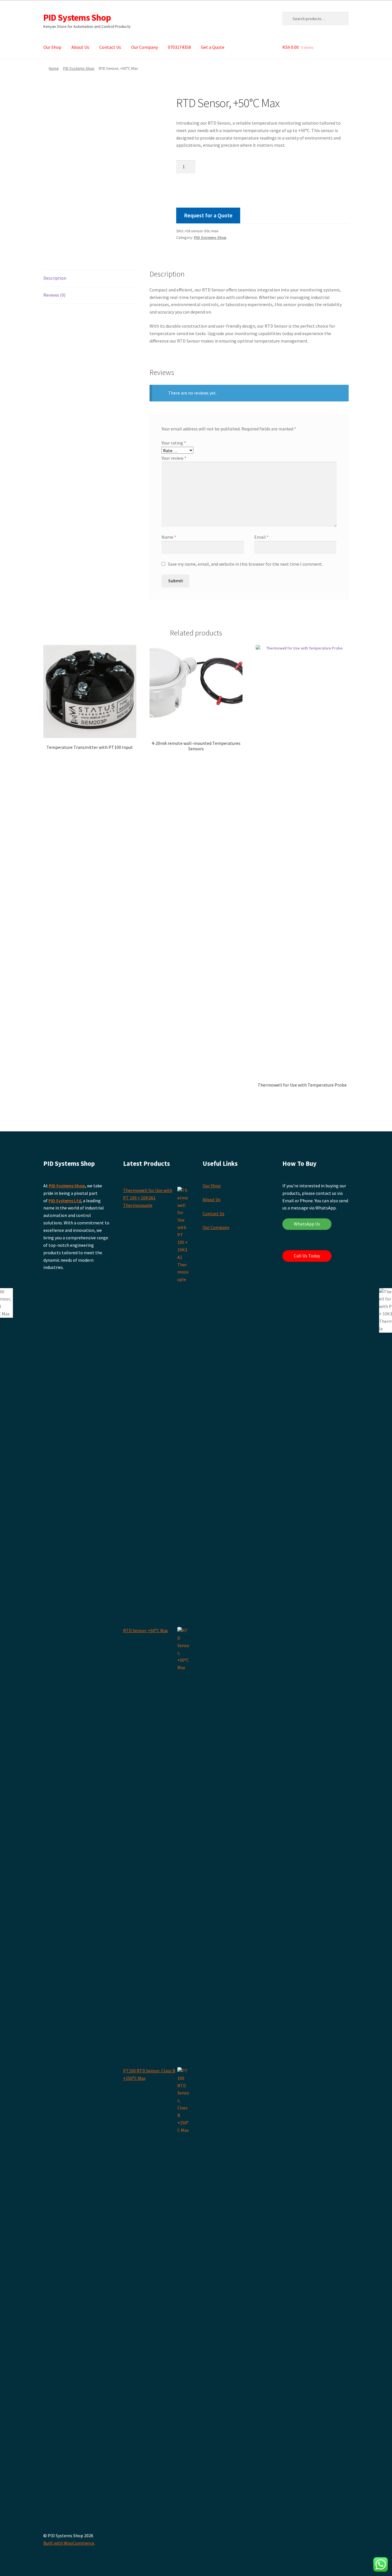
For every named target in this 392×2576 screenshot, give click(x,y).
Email (261, 537)
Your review (174, 458)
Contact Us (110, 47)
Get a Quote (213, 47)
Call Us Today (307, 1256)
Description (55, 278)
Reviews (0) (54, 295)
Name (169, 537)
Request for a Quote (208, 215)
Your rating (174, 443)
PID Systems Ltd (65, 1201)
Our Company (144, 47)
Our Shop (52, 47)
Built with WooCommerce (69, 2543)
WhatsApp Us (307, 1224)
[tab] (90, 278)
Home (54, 68)
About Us (80, 47)
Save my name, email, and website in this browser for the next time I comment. (245, 564)
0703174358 (179, 47)
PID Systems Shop (77, 18)
